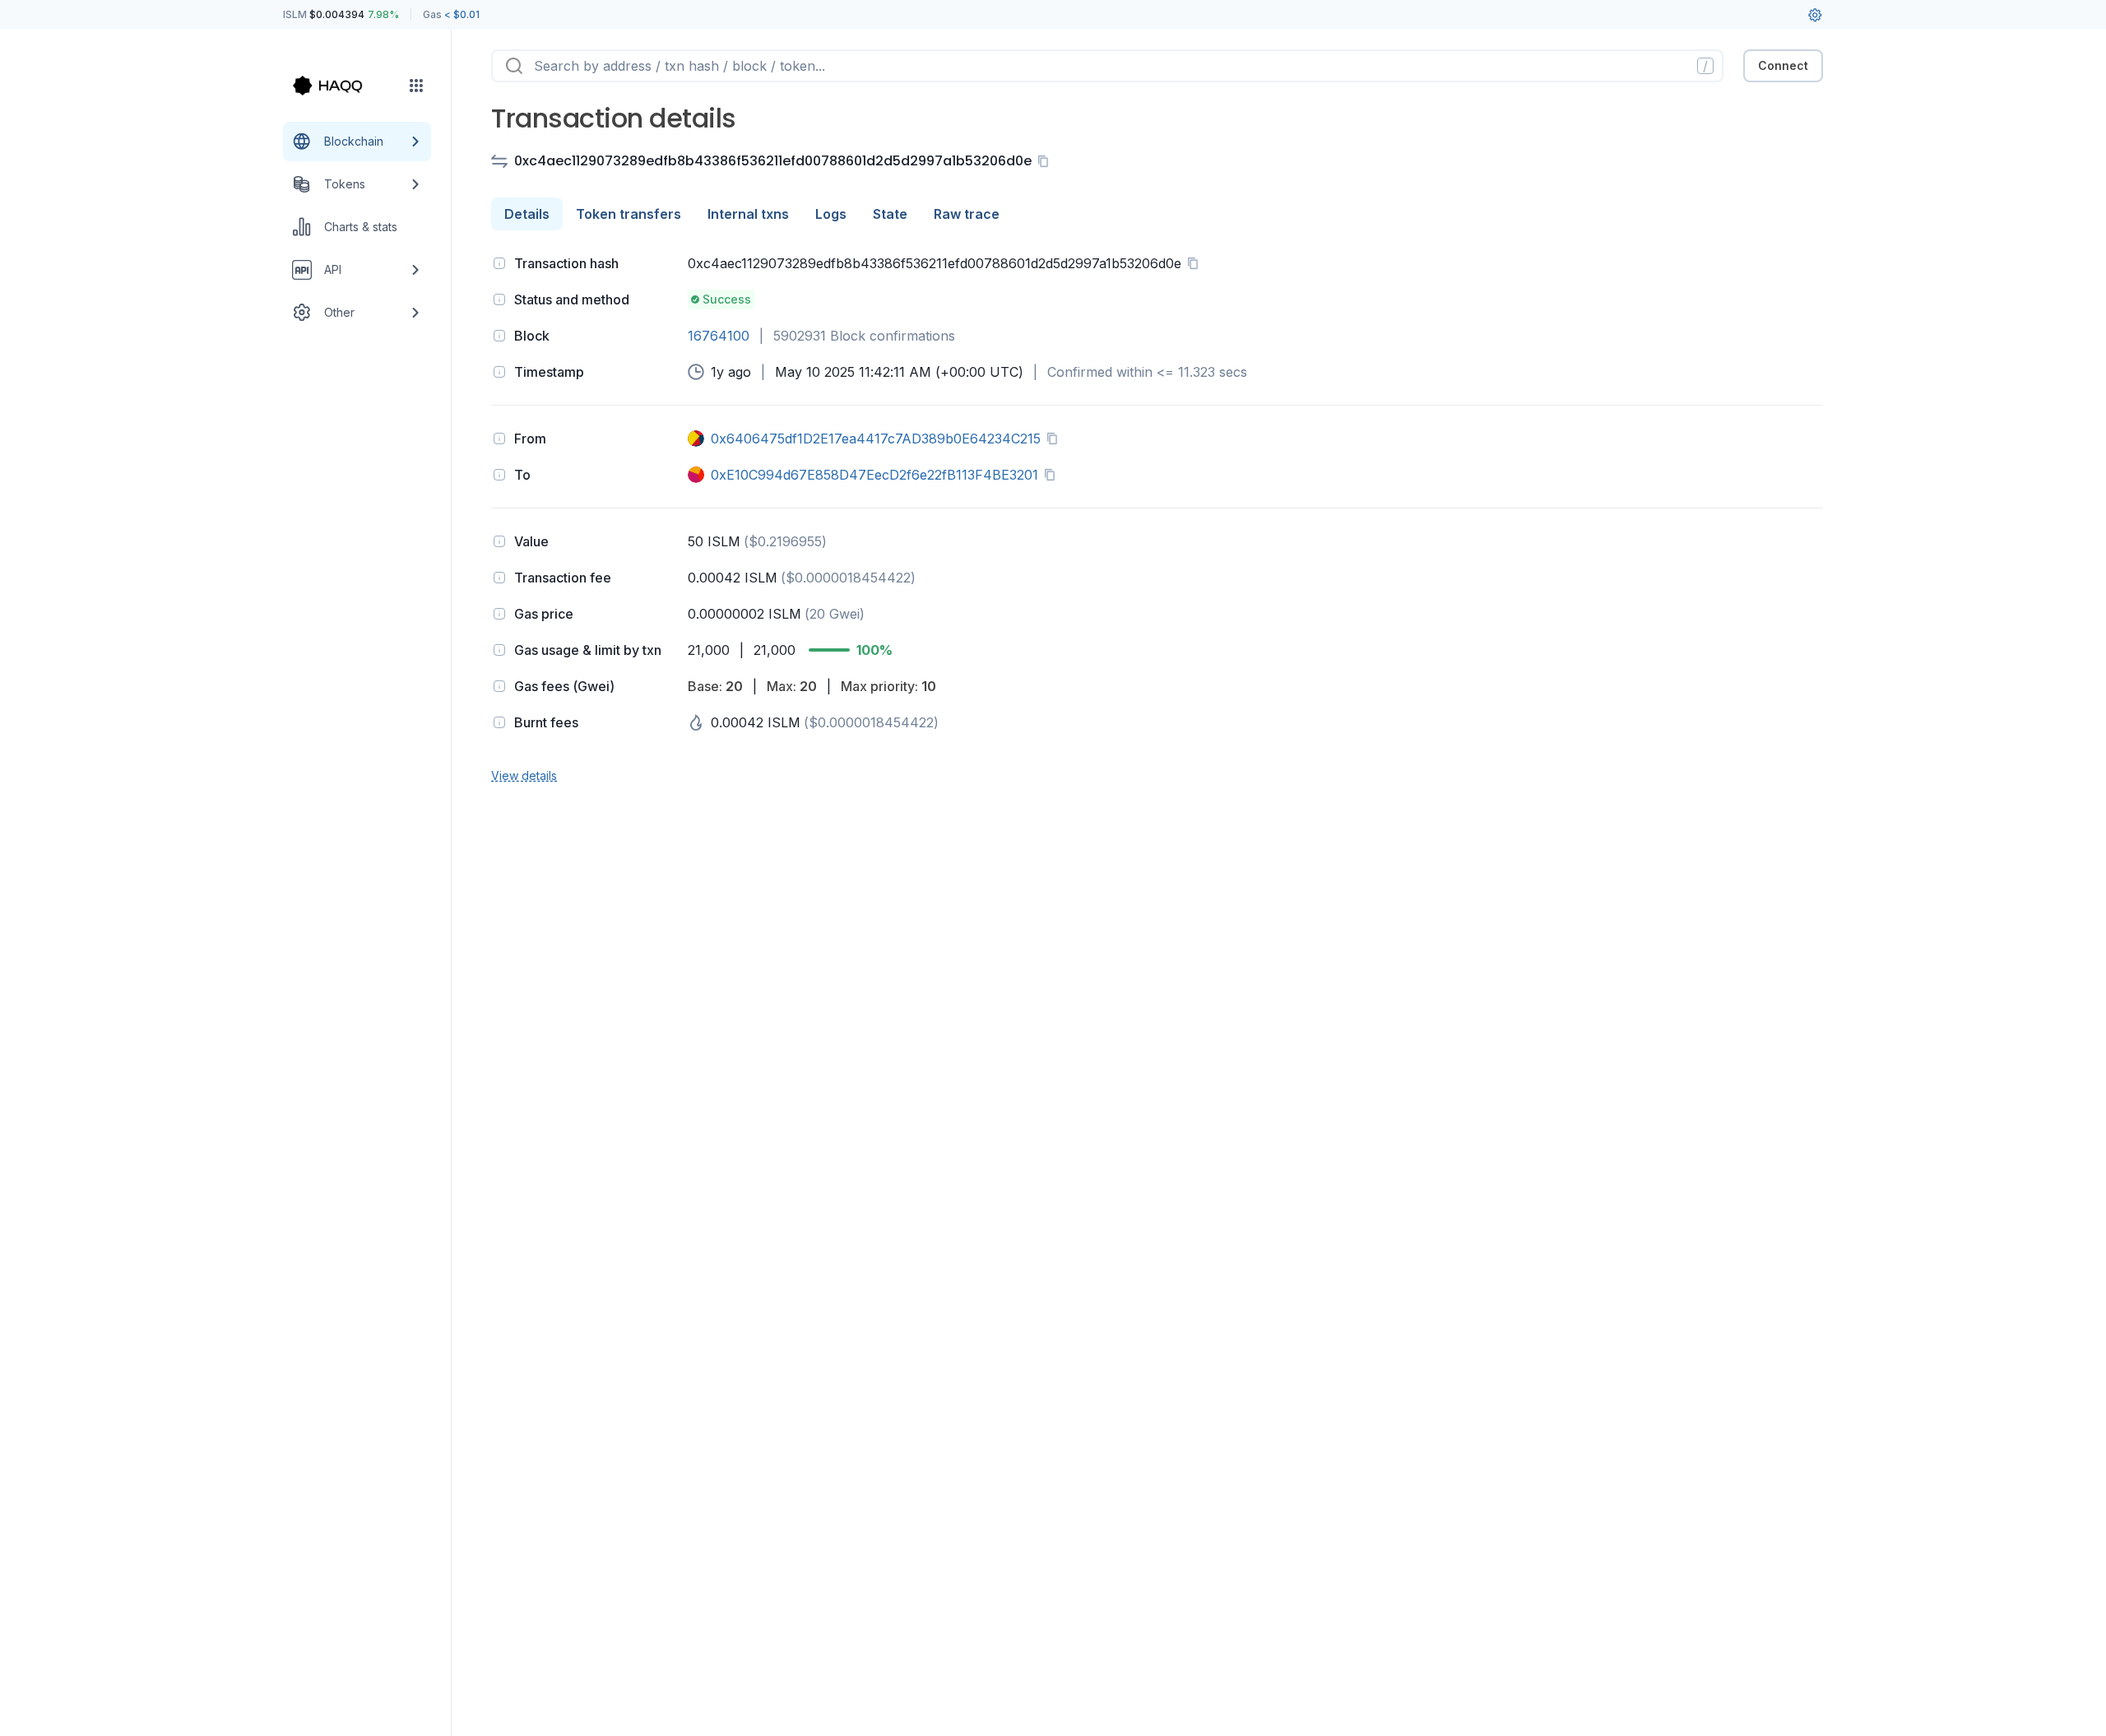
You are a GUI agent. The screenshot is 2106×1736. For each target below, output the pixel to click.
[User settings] (1815, 15)
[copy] (1046, 161)
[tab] (527, 214)
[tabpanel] (1157, 518)
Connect (1783, 65)
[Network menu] (416, 86)
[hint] (499, 263)
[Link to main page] (342, 86)
